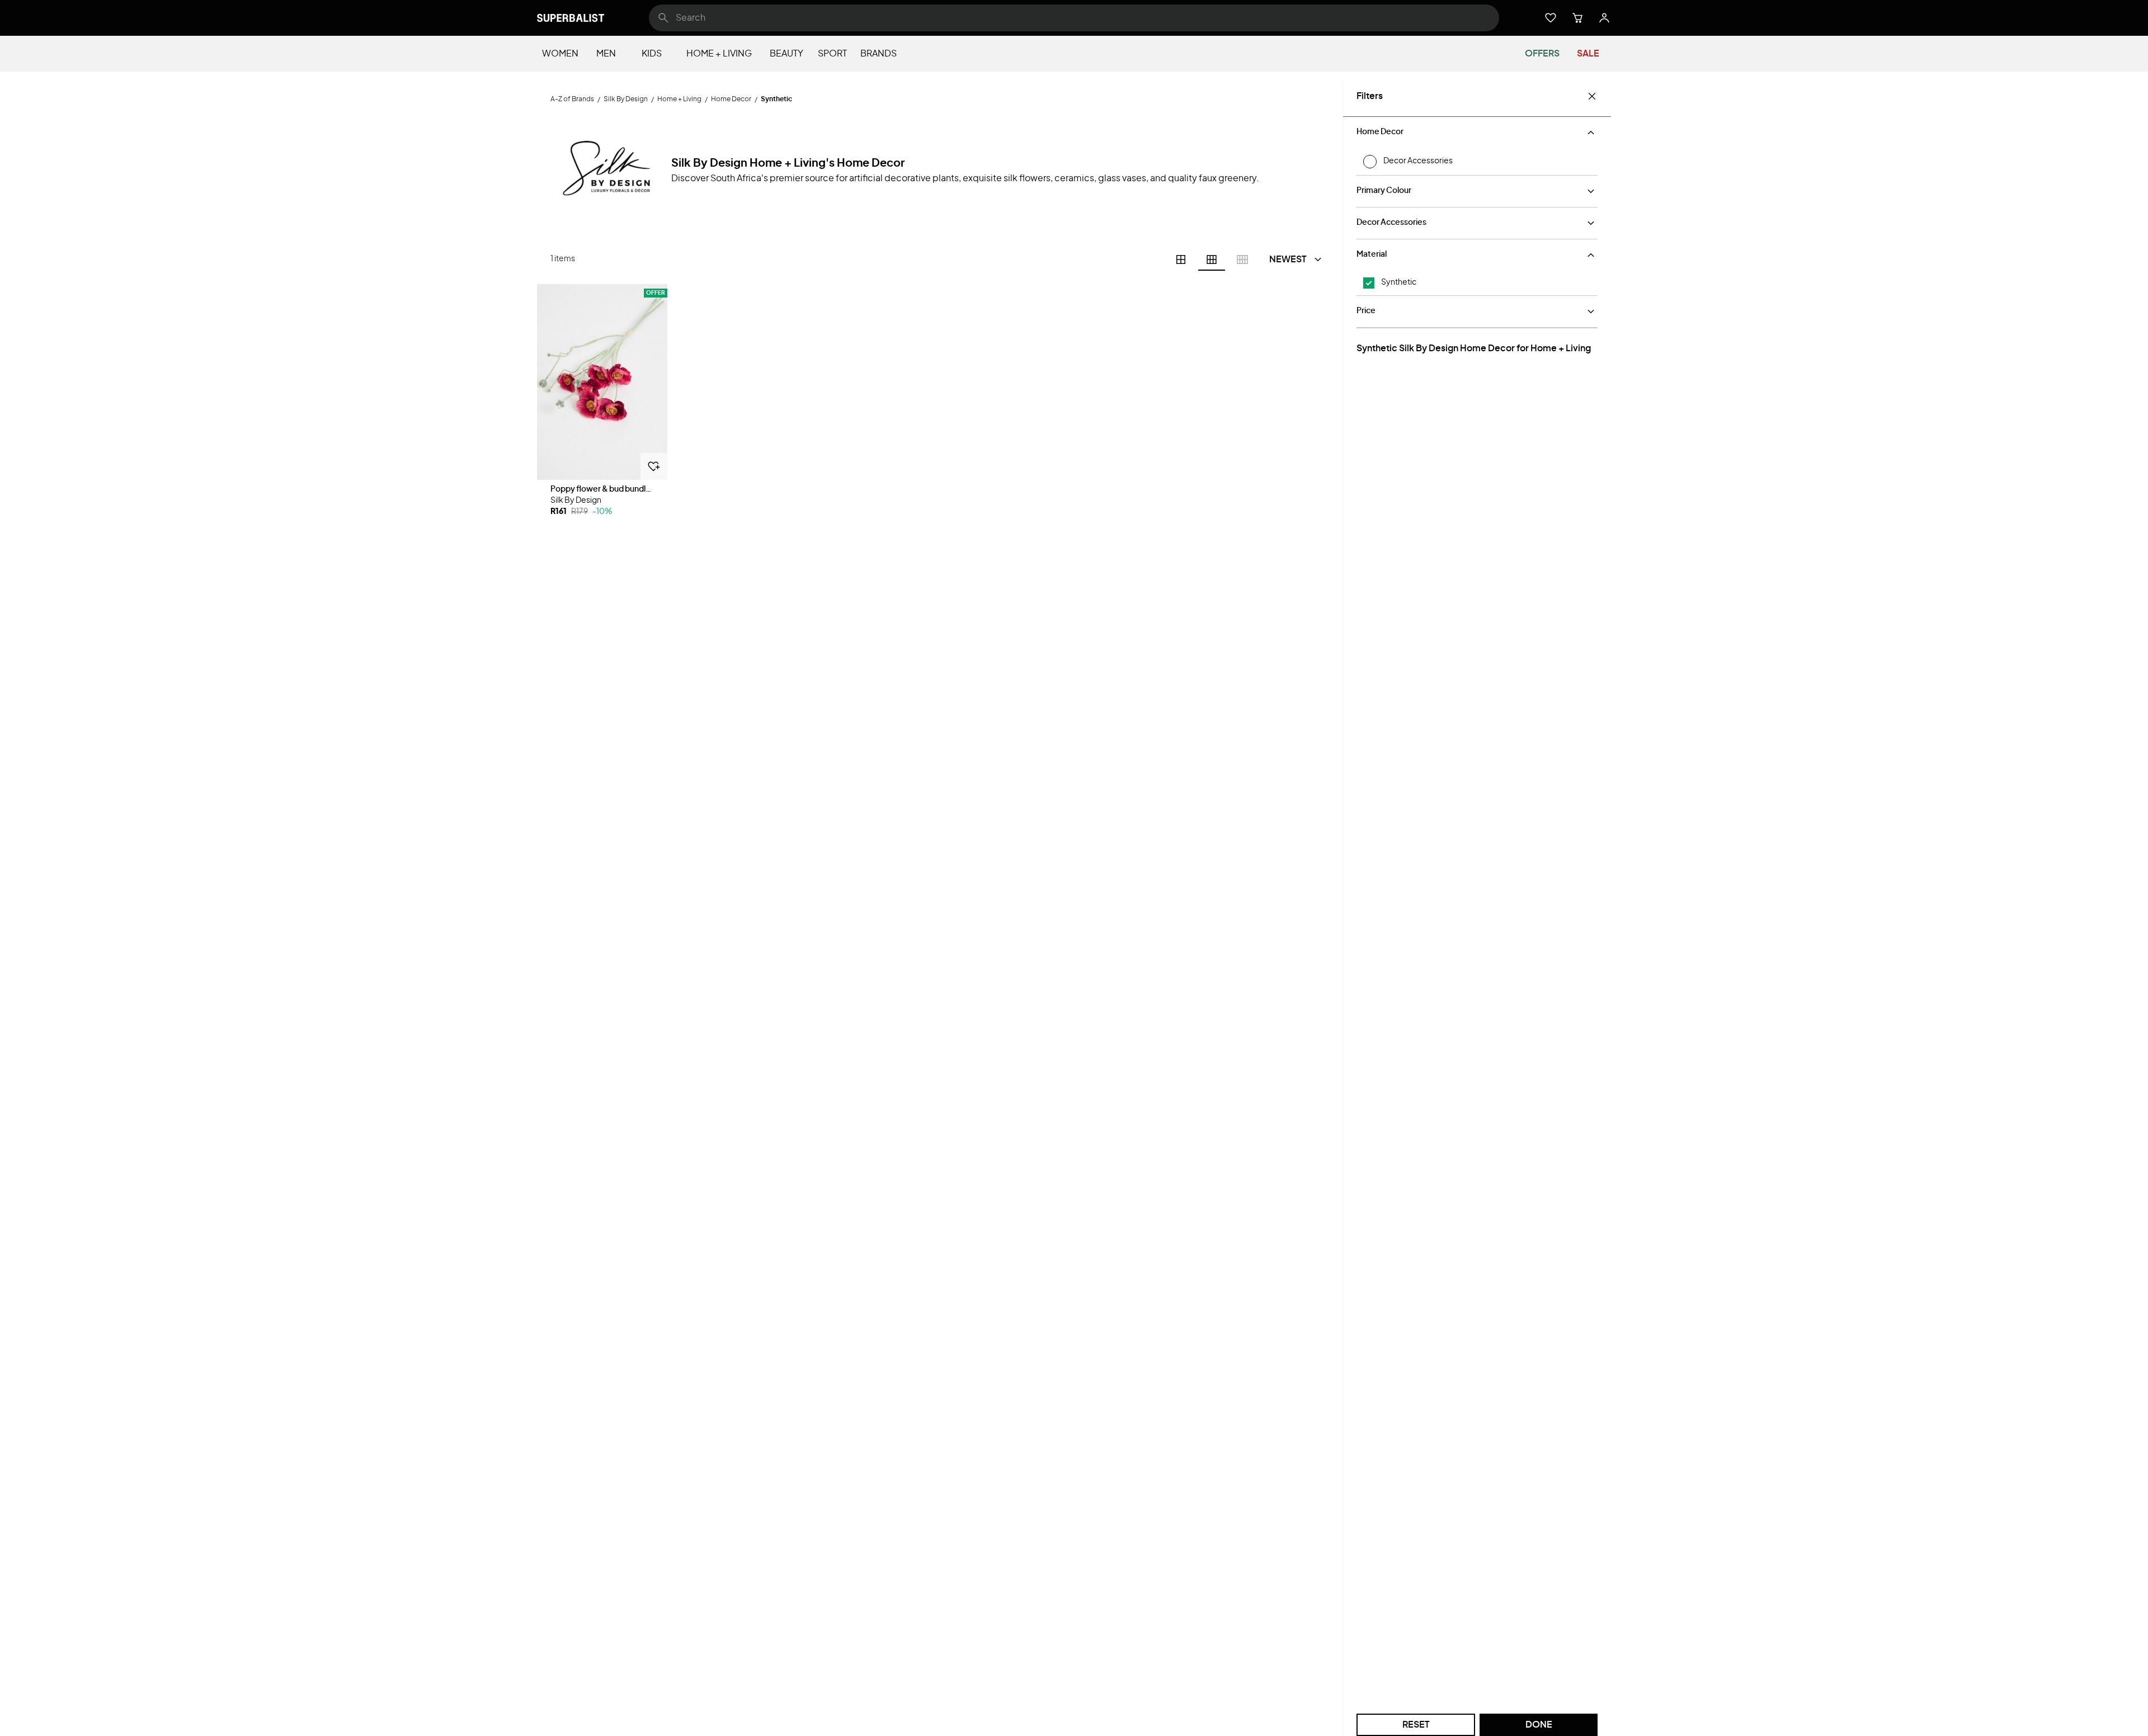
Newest (1288, 260)
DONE (1539, 1725)
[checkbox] (1369, 283)
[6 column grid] (1212, 260)
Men (606, 54)
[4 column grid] (1181, 260)
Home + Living (719, 54)
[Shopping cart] (1577, 18)
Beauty (786, 54)
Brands (878, 54)
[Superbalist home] (571, 18)
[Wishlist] (1551, 18)
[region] (602, 382)
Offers (1542, 54)
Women (560, 54)
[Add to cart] (654, 466)
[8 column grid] (1242, 260)
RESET (1416, 1725)
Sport (832, 54)
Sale (1588, 54)
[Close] (1592, 96)
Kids (652, 54)
